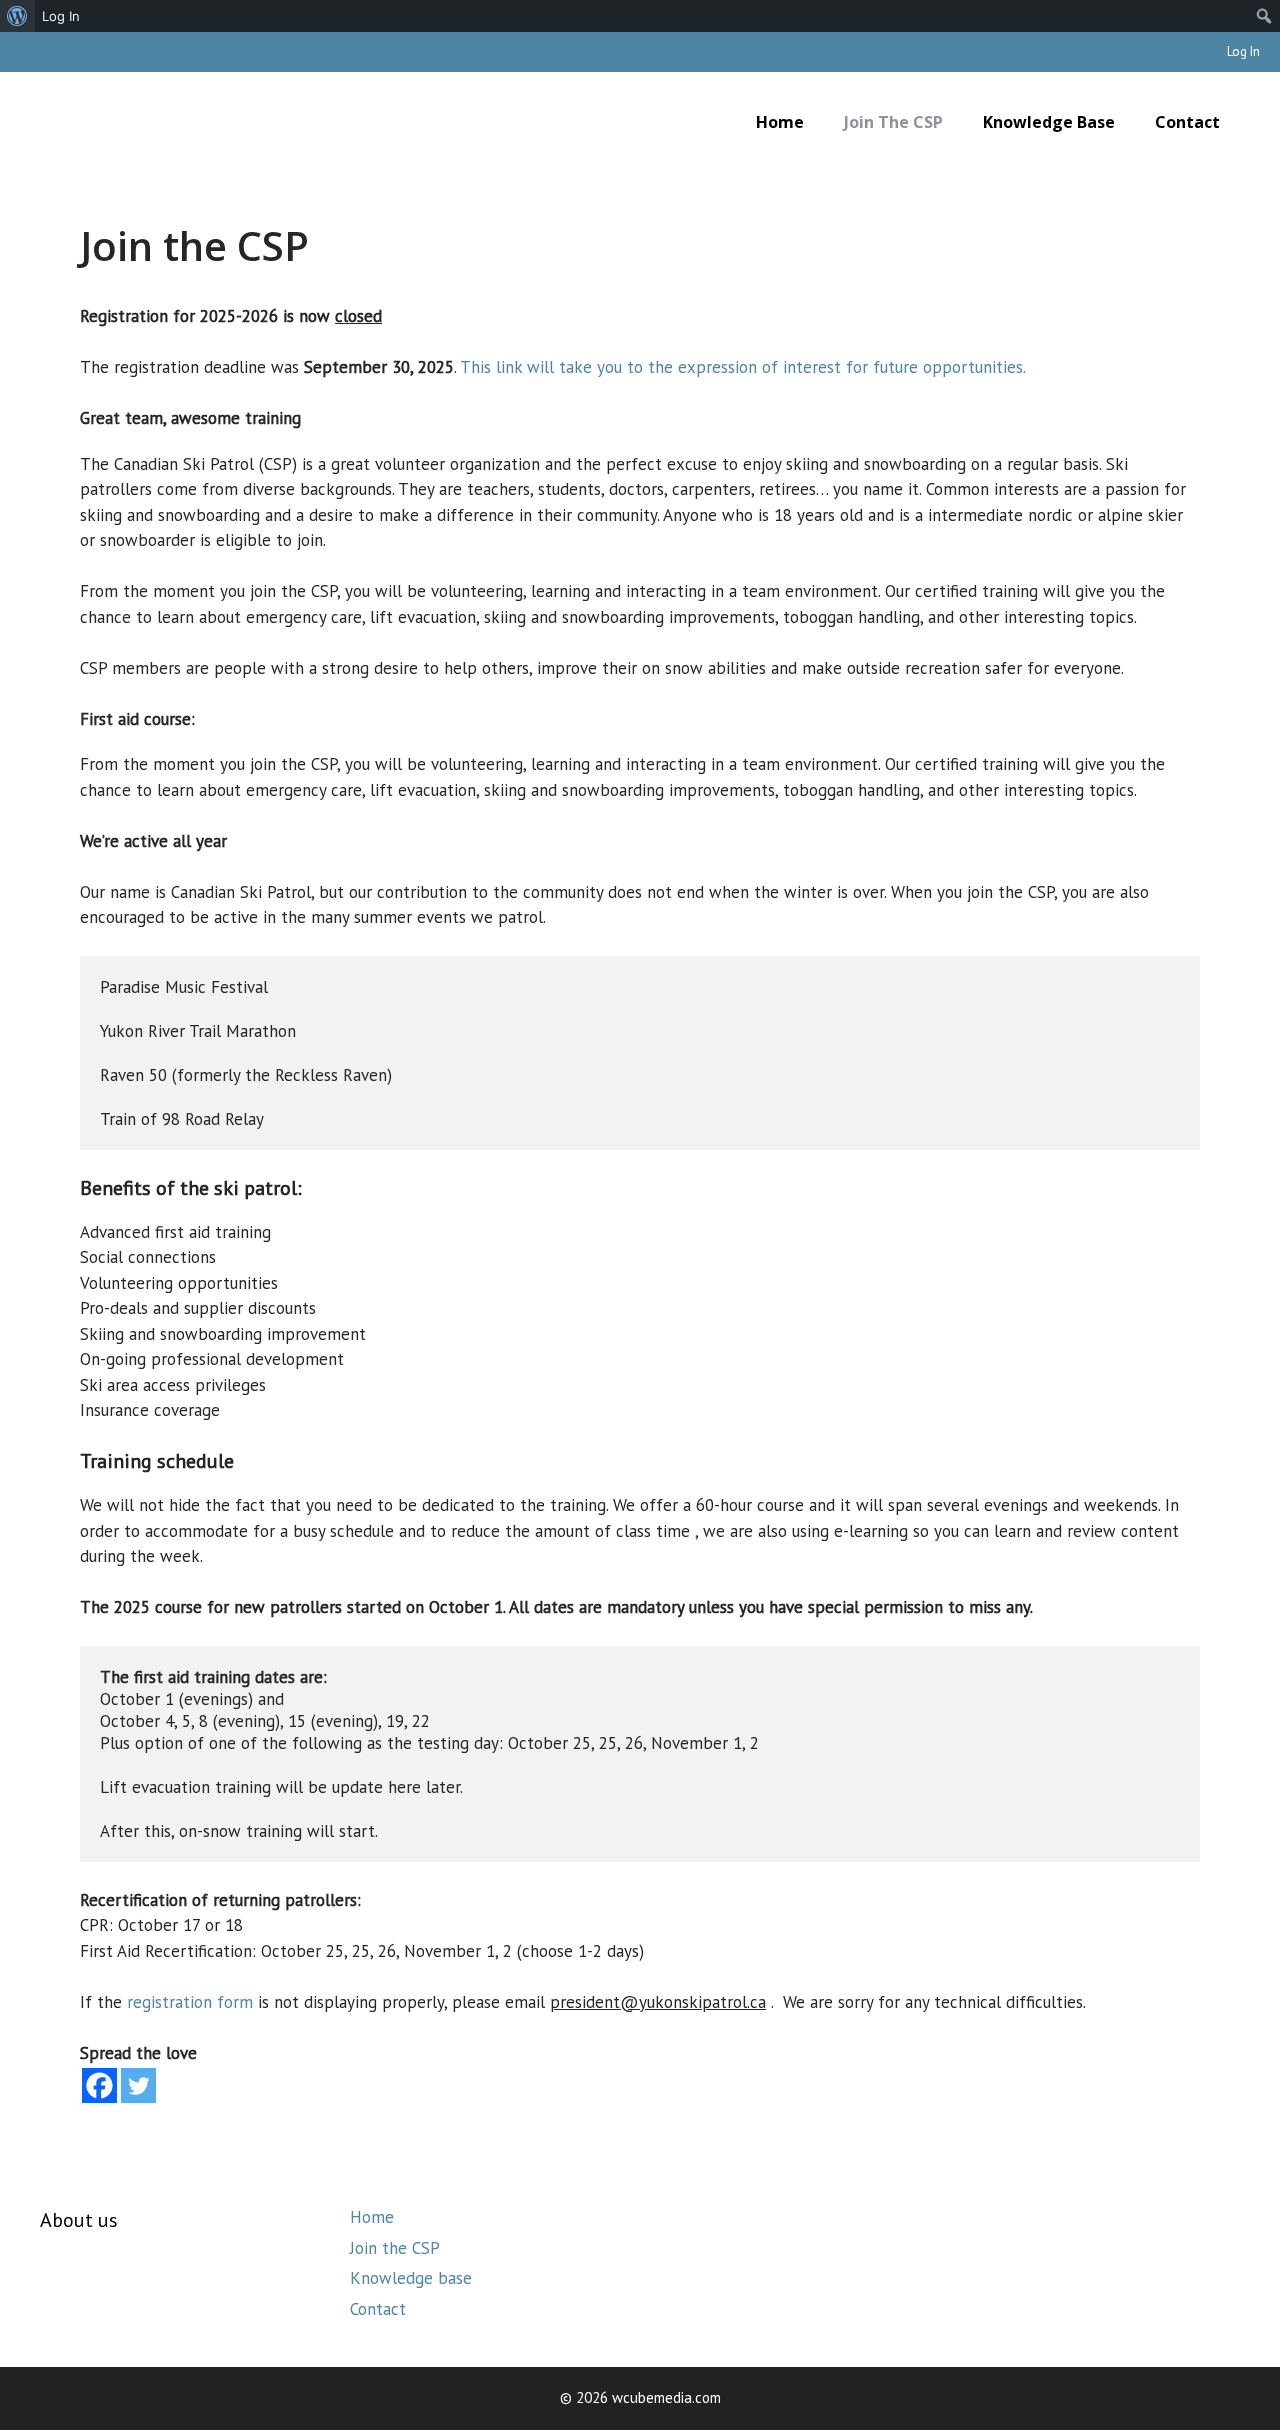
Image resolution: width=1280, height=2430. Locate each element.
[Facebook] (99, 2085)
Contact (1187, 122)
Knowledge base (1049, 122)
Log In (1243, 51)
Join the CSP (893, 122)
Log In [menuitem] (61, 16)
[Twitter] (138, 2085)
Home (780, 122)
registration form (190, 2002)
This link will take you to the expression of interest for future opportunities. (743, 367)
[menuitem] (17, 16)
